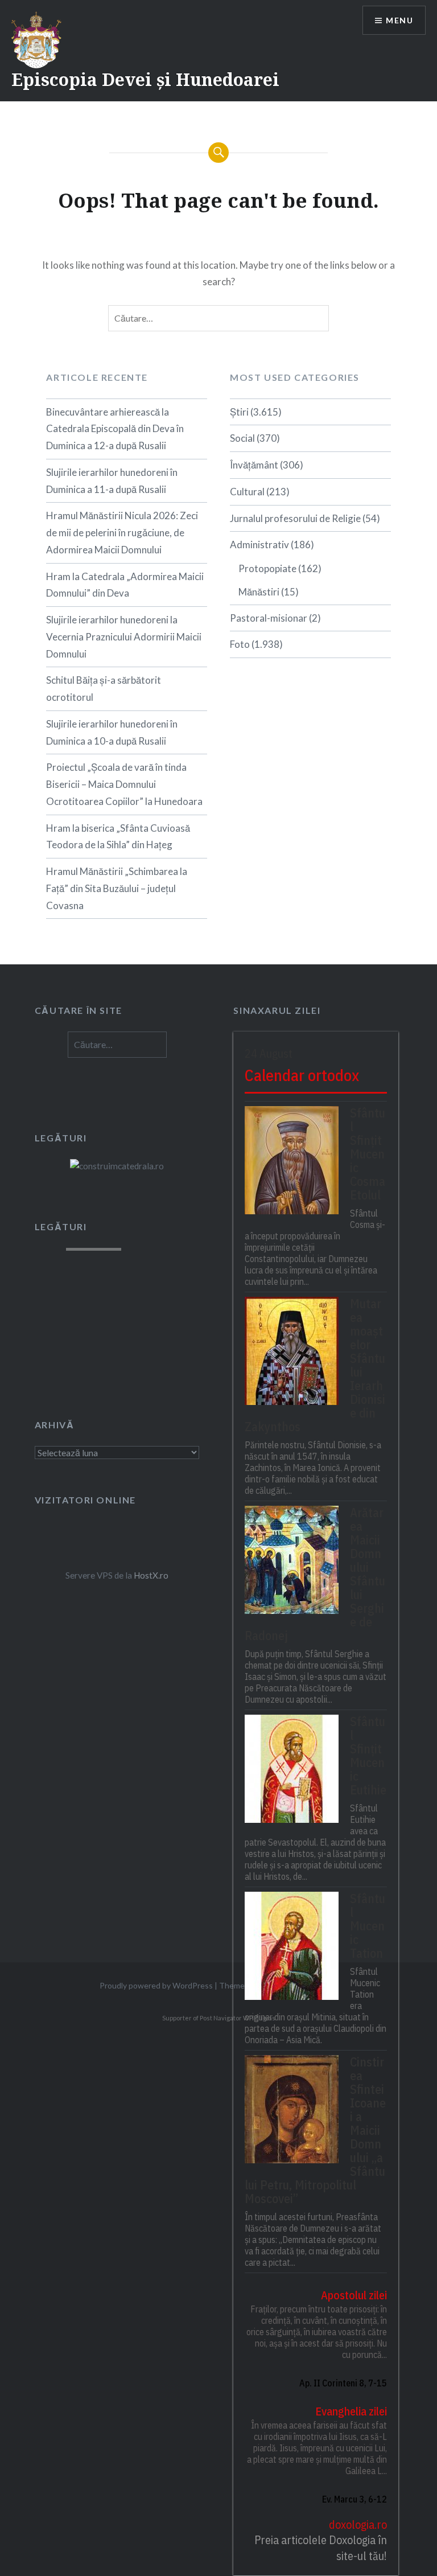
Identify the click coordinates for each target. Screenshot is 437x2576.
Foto (240, 644)
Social (242, 438)
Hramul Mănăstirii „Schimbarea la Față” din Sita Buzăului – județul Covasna (117, 888)
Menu (399, 20)
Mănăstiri (259, 592)
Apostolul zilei (354, 2295)
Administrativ (259, 545)
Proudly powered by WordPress (156, 1985)
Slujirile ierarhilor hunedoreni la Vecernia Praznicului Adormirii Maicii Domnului (124, 637)
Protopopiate (267, 568)
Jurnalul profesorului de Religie (295, 518)
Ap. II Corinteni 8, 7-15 (343, 2383)
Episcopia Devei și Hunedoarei (145, 79)
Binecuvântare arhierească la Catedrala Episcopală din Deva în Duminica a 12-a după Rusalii (115, 429)
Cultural (247, 492)
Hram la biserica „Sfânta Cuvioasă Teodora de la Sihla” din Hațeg (118, 837)
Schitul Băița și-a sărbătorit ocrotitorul (104, 689)
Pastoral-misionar (269, 618)
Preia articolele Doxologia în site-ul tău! (321, 2548)
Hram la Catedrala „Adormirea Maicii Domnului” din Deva (125, 585)
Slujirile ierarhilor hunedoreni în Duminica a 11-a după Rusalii (112, 481)
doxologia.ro (358, 2524)
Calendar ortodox (302, 1075)
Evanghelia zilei (351, 2411)
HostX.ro (151, 1575)
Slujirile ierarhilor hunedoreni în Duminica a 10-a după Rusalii (112, 732)
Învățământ (254, 465)
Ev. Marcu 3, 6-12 (354, 2499)
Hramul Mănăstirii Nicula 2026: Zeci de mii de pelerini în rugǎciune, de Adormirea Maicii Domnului (122, 533)
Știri (239, 412)
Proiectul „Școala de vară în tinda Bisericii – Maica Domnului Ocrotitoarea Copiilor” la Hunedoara (124, 784)
